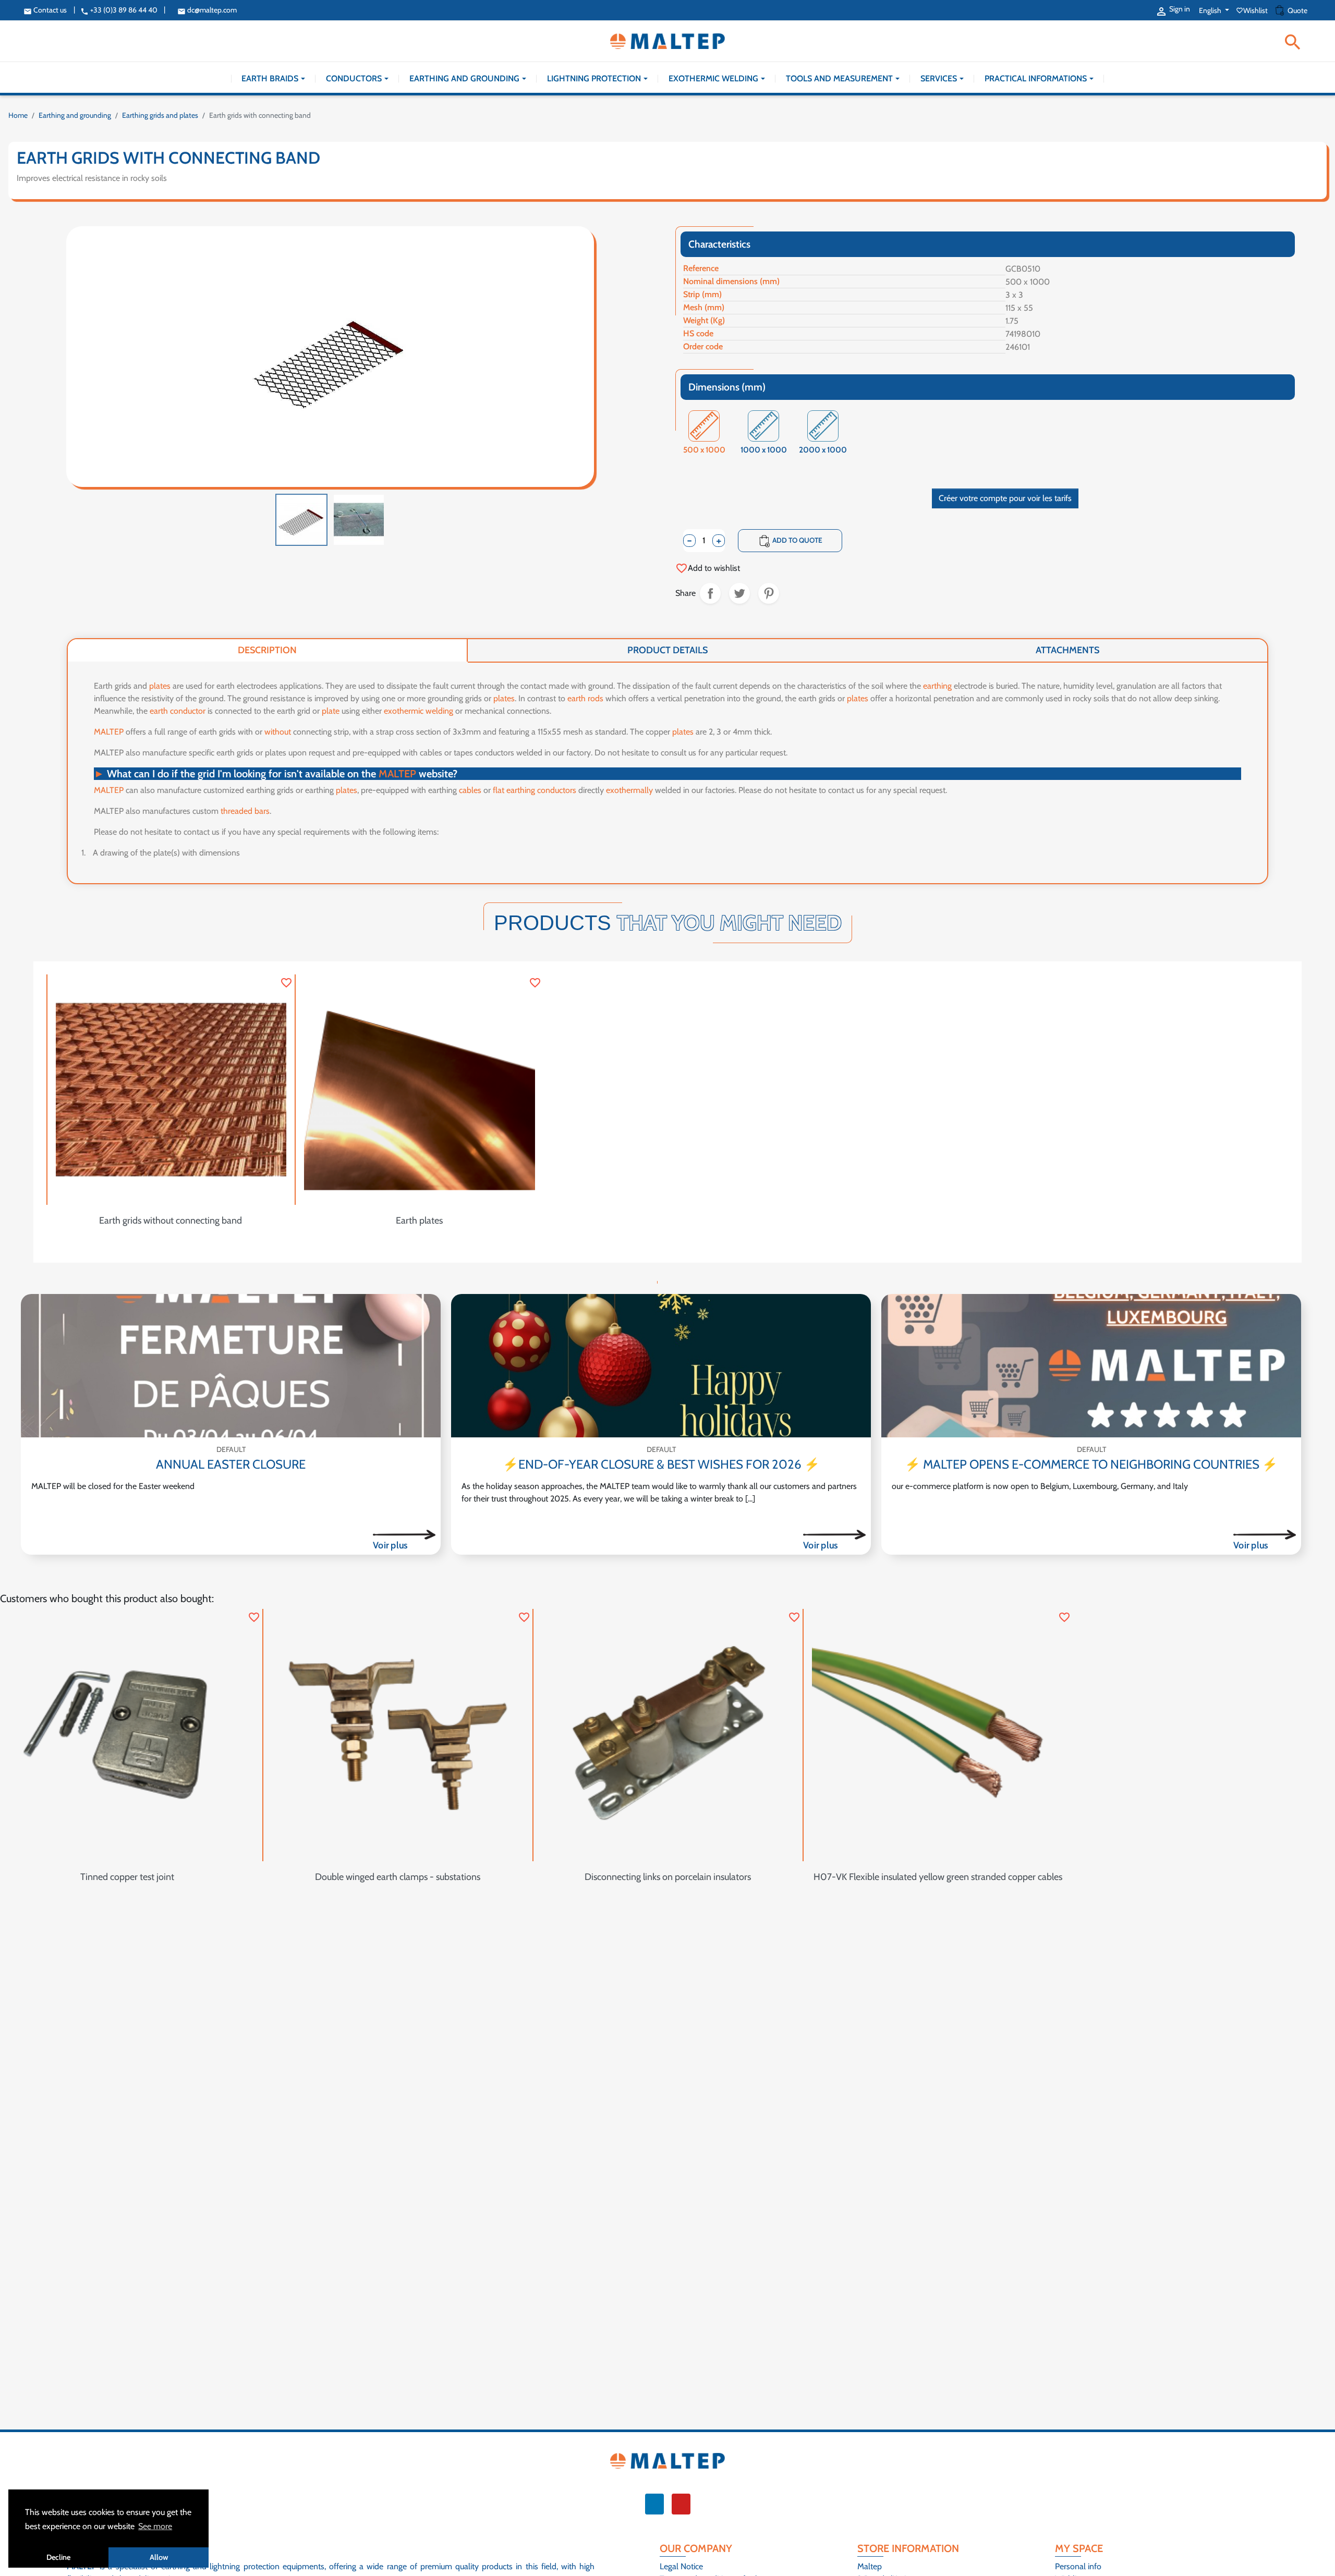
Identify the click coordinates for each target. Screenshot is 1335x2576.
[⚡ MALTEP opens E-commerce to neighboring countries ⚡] (1091, 1366)
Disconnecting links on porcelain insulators (668, 1877)
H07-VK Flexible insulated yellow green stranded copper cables (938, 1877)
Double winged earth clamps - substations (398, 1877)
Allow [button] (159, 2557)
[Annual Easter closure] (231, 1366)
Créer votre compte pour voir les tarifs (1005, 498)
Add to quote (790, 541)
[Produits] (404, 1534)
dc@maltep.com (207, 10)
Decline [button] (58, 2557)
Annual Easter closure (231, 1464)
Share (710, 593)
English (1211, 10)
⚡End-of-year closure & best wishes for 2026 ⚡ (661, 1464)
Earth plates (419, 1220)
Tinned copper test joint (127, 1877)
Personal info (1078, 2566)
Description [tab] (267, 650)
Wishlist (1253, 10)
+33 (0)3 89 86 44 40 (119, 10)
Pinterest (769, 593)
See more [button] (155, 2526)
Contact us (45, 10)
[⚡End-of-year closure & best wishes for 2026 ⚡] (661, 1366)
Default (231, 1449)
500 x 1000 (704, 451)
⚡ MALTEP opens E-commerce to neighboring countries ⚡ (1091, 1464)
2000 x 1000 (823, 451)
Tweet (739, 593)
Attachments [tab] (1067, 650)
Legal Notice (681, 2566)
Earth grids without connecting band (171, 1220)
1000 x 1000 (764, 451)
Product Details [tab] (667, 650)
